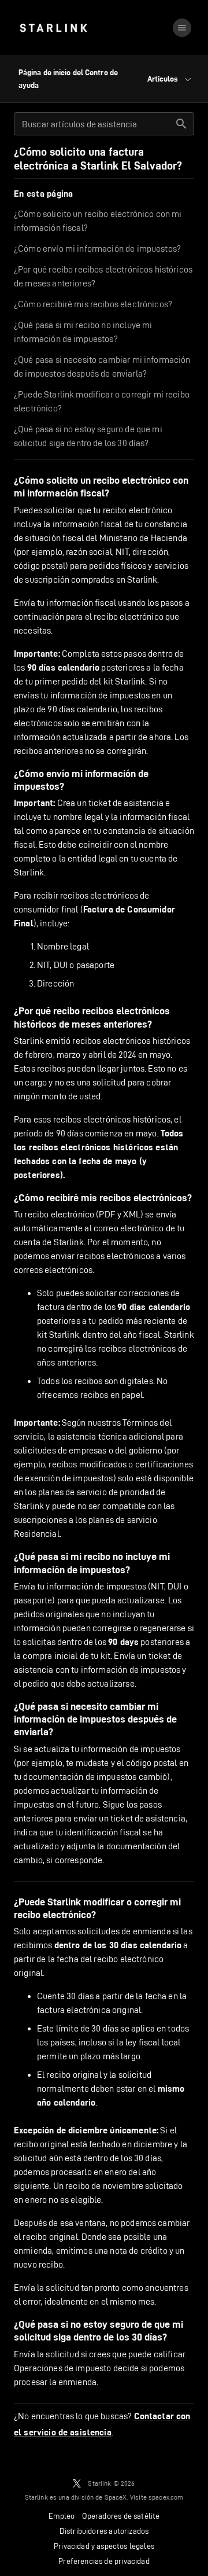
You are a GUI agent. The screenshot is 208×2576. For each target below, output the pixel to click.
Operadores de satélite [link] (121, 2516)
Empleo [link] (62, 2516)
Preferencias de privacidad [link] (104, 2561)
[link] (53, 28)
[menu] (182, 28)
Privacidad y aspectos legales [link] (104, 2546)
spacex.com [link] (166, 2497)
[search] (181, 124)
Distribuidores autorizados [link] (104, 2531)
